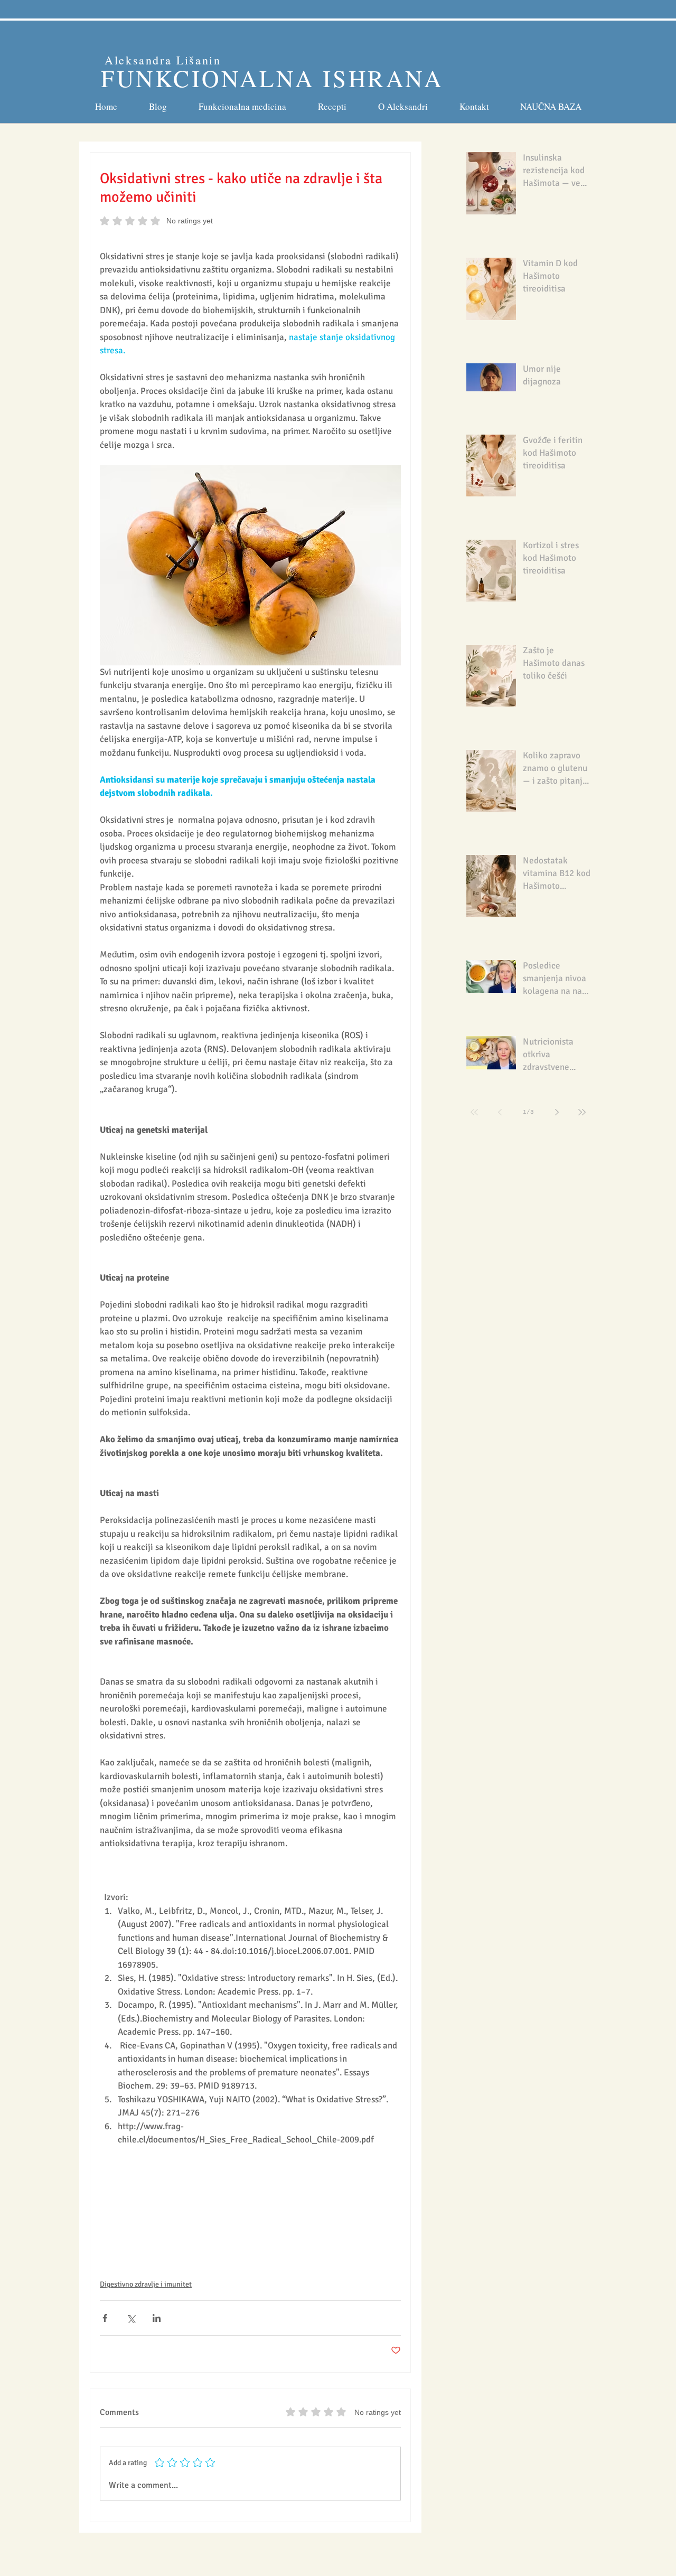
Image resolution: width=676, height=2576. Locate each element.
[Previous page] (500, 1112)
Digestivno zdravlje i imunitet (146, 2284)
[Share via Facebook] (105, 2318)
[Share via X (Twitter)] (131, 2318)
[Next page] (557, 1112)
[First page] (474, 1112)
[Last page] (582, 1112)
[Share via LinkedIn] (157, 2318)
